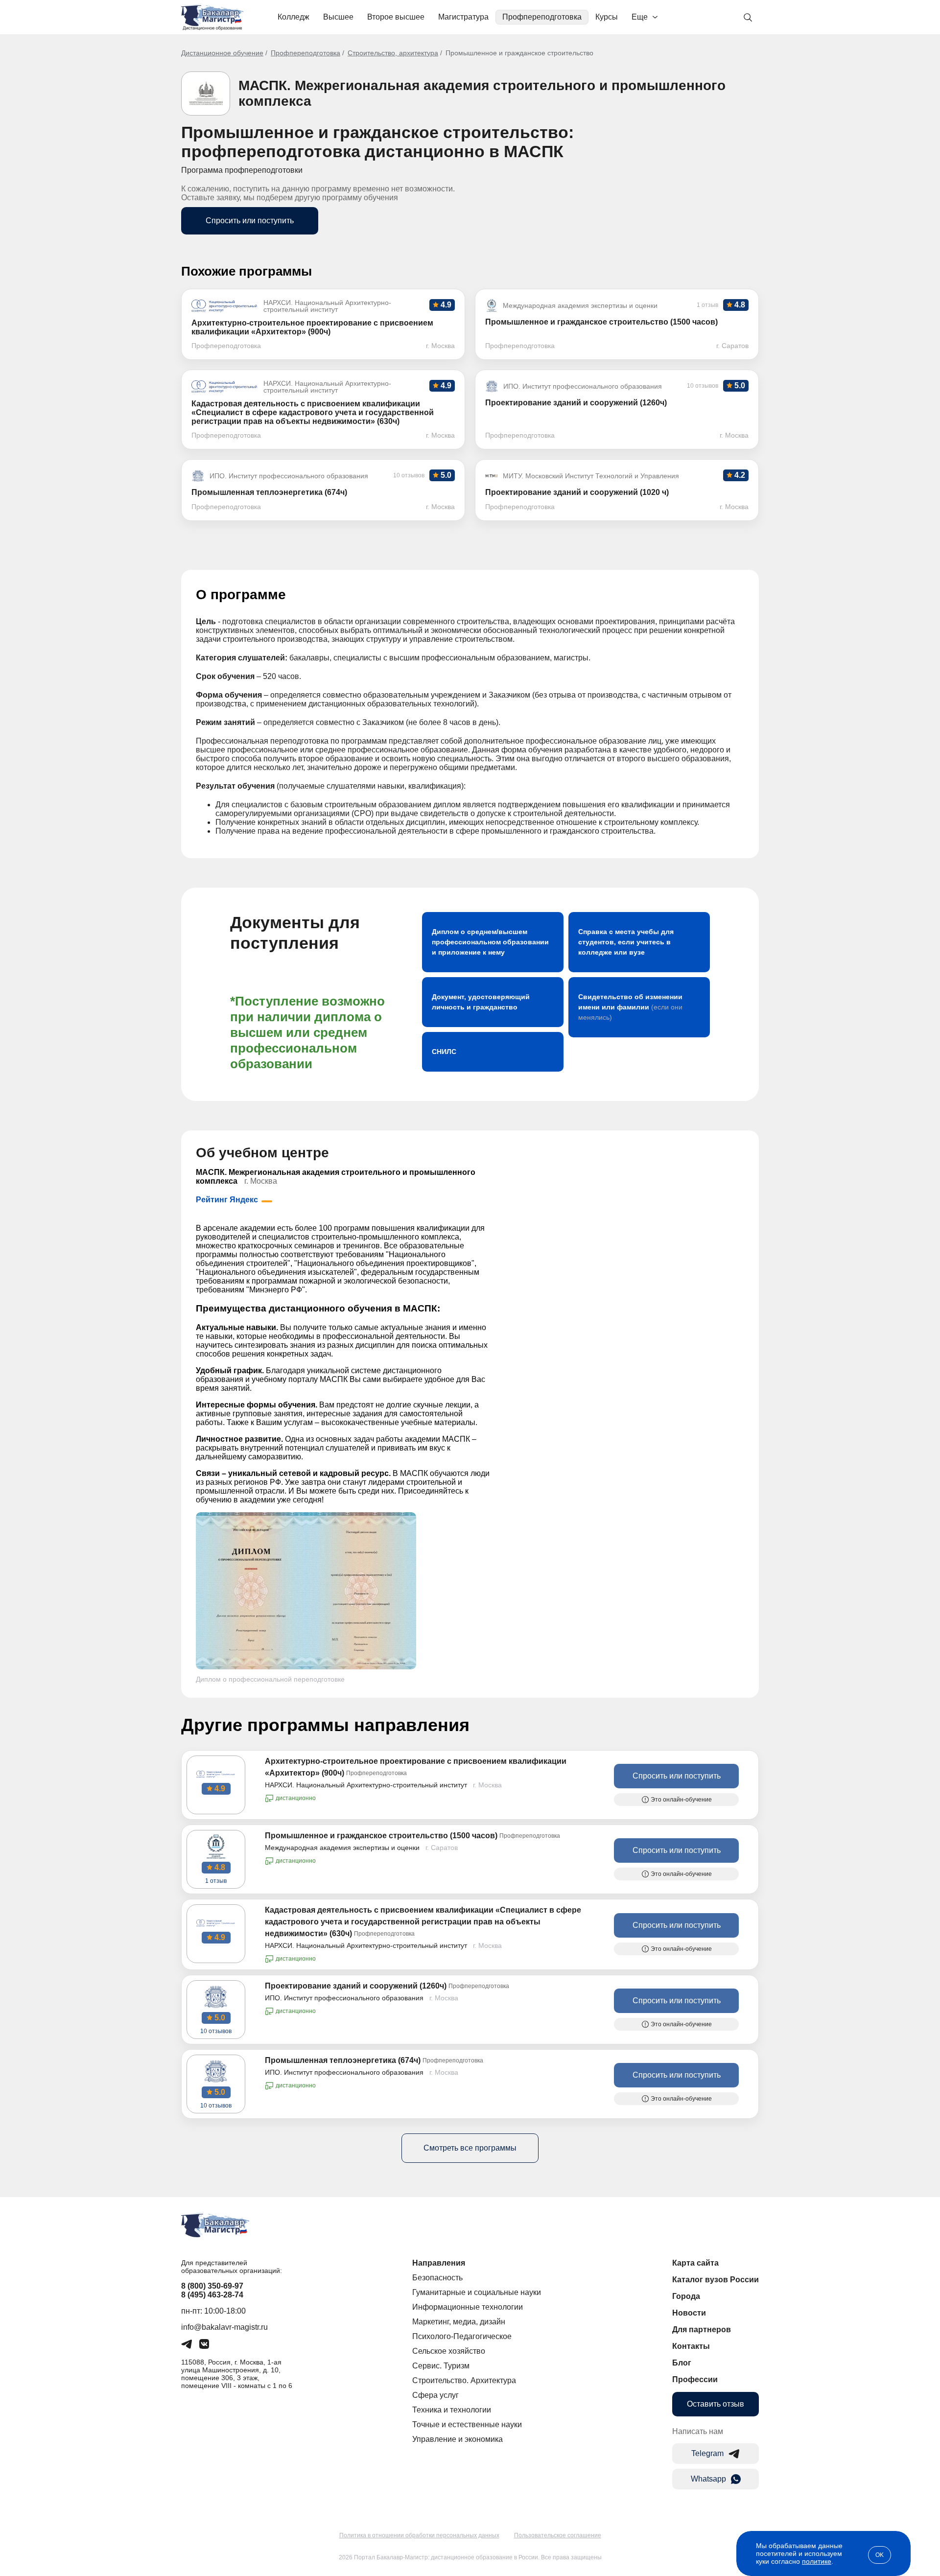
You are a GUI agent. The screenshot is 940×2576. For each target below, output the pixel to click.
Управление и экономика (458, 2439)
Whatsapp (708, 2479)
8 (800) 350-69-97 (212, 2286)
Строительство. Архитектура (464, 2380)
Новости (689, 2313)
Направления (439, 2263)
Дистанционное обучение (222, 53)
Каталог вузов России (716, 2280)
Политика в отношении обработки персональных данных (419, 2535)
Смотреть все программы (470, 2148)
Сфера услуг (435, 2395)
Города (686, 2296)
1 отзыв (216, 1881)
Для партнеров (702, 2330)
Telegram (707, 2453)
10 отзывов (216, 2031)
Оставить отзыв (716, 2404)
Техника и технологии (452, 2410)
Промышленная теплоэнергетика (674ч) (343, 2060)
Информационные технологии (468, 2307)
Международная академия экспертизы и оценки (342, 1848)
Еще (640, 17)
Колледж (294, 17)
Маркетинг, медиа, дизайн (459, 2322)
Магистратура (463, 17)
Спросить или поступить (250, 221)
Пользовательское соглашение (558, 2535)
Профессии (695, 2379)
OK (880, 2555)
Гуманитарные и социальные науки (477, 2292)
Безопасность (437, 2278)
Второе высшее (396, 17)
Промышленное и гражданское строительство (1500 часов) (381, 1836)
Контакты (691, 2346)
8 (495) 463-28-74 (212, 2295)
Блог (682, 2363)
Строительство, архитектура (393, 53)
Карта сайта (695, 2263)
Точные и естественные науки (467, 2424)
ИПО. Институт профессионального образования (344, 1998)
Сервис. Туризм (441, 2366)
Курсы (607, 17)
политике (817, 2561)
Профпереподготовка (542, 17)
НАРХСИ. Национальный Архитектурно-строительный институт (366, 1785)
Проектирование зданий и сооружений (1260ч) (356, 1986)
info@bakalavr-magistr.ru (224, 2327)
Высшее (338, 17)
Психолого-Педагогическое (462, 2336)
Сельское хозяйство (449, 2351)
